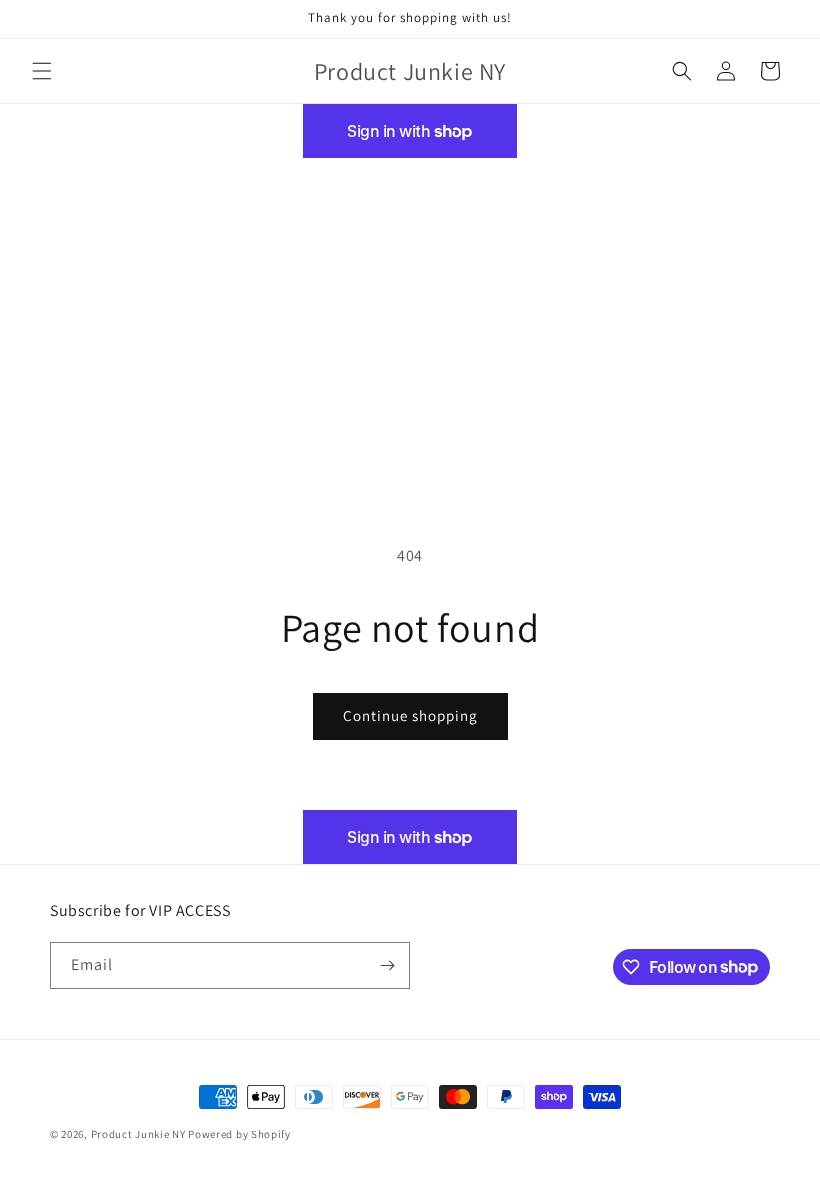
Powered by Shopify (239, 1134)
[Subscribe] (387, 965)
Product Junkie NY (138, 1134)
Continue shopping (410, 715)
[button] (42, 71)
